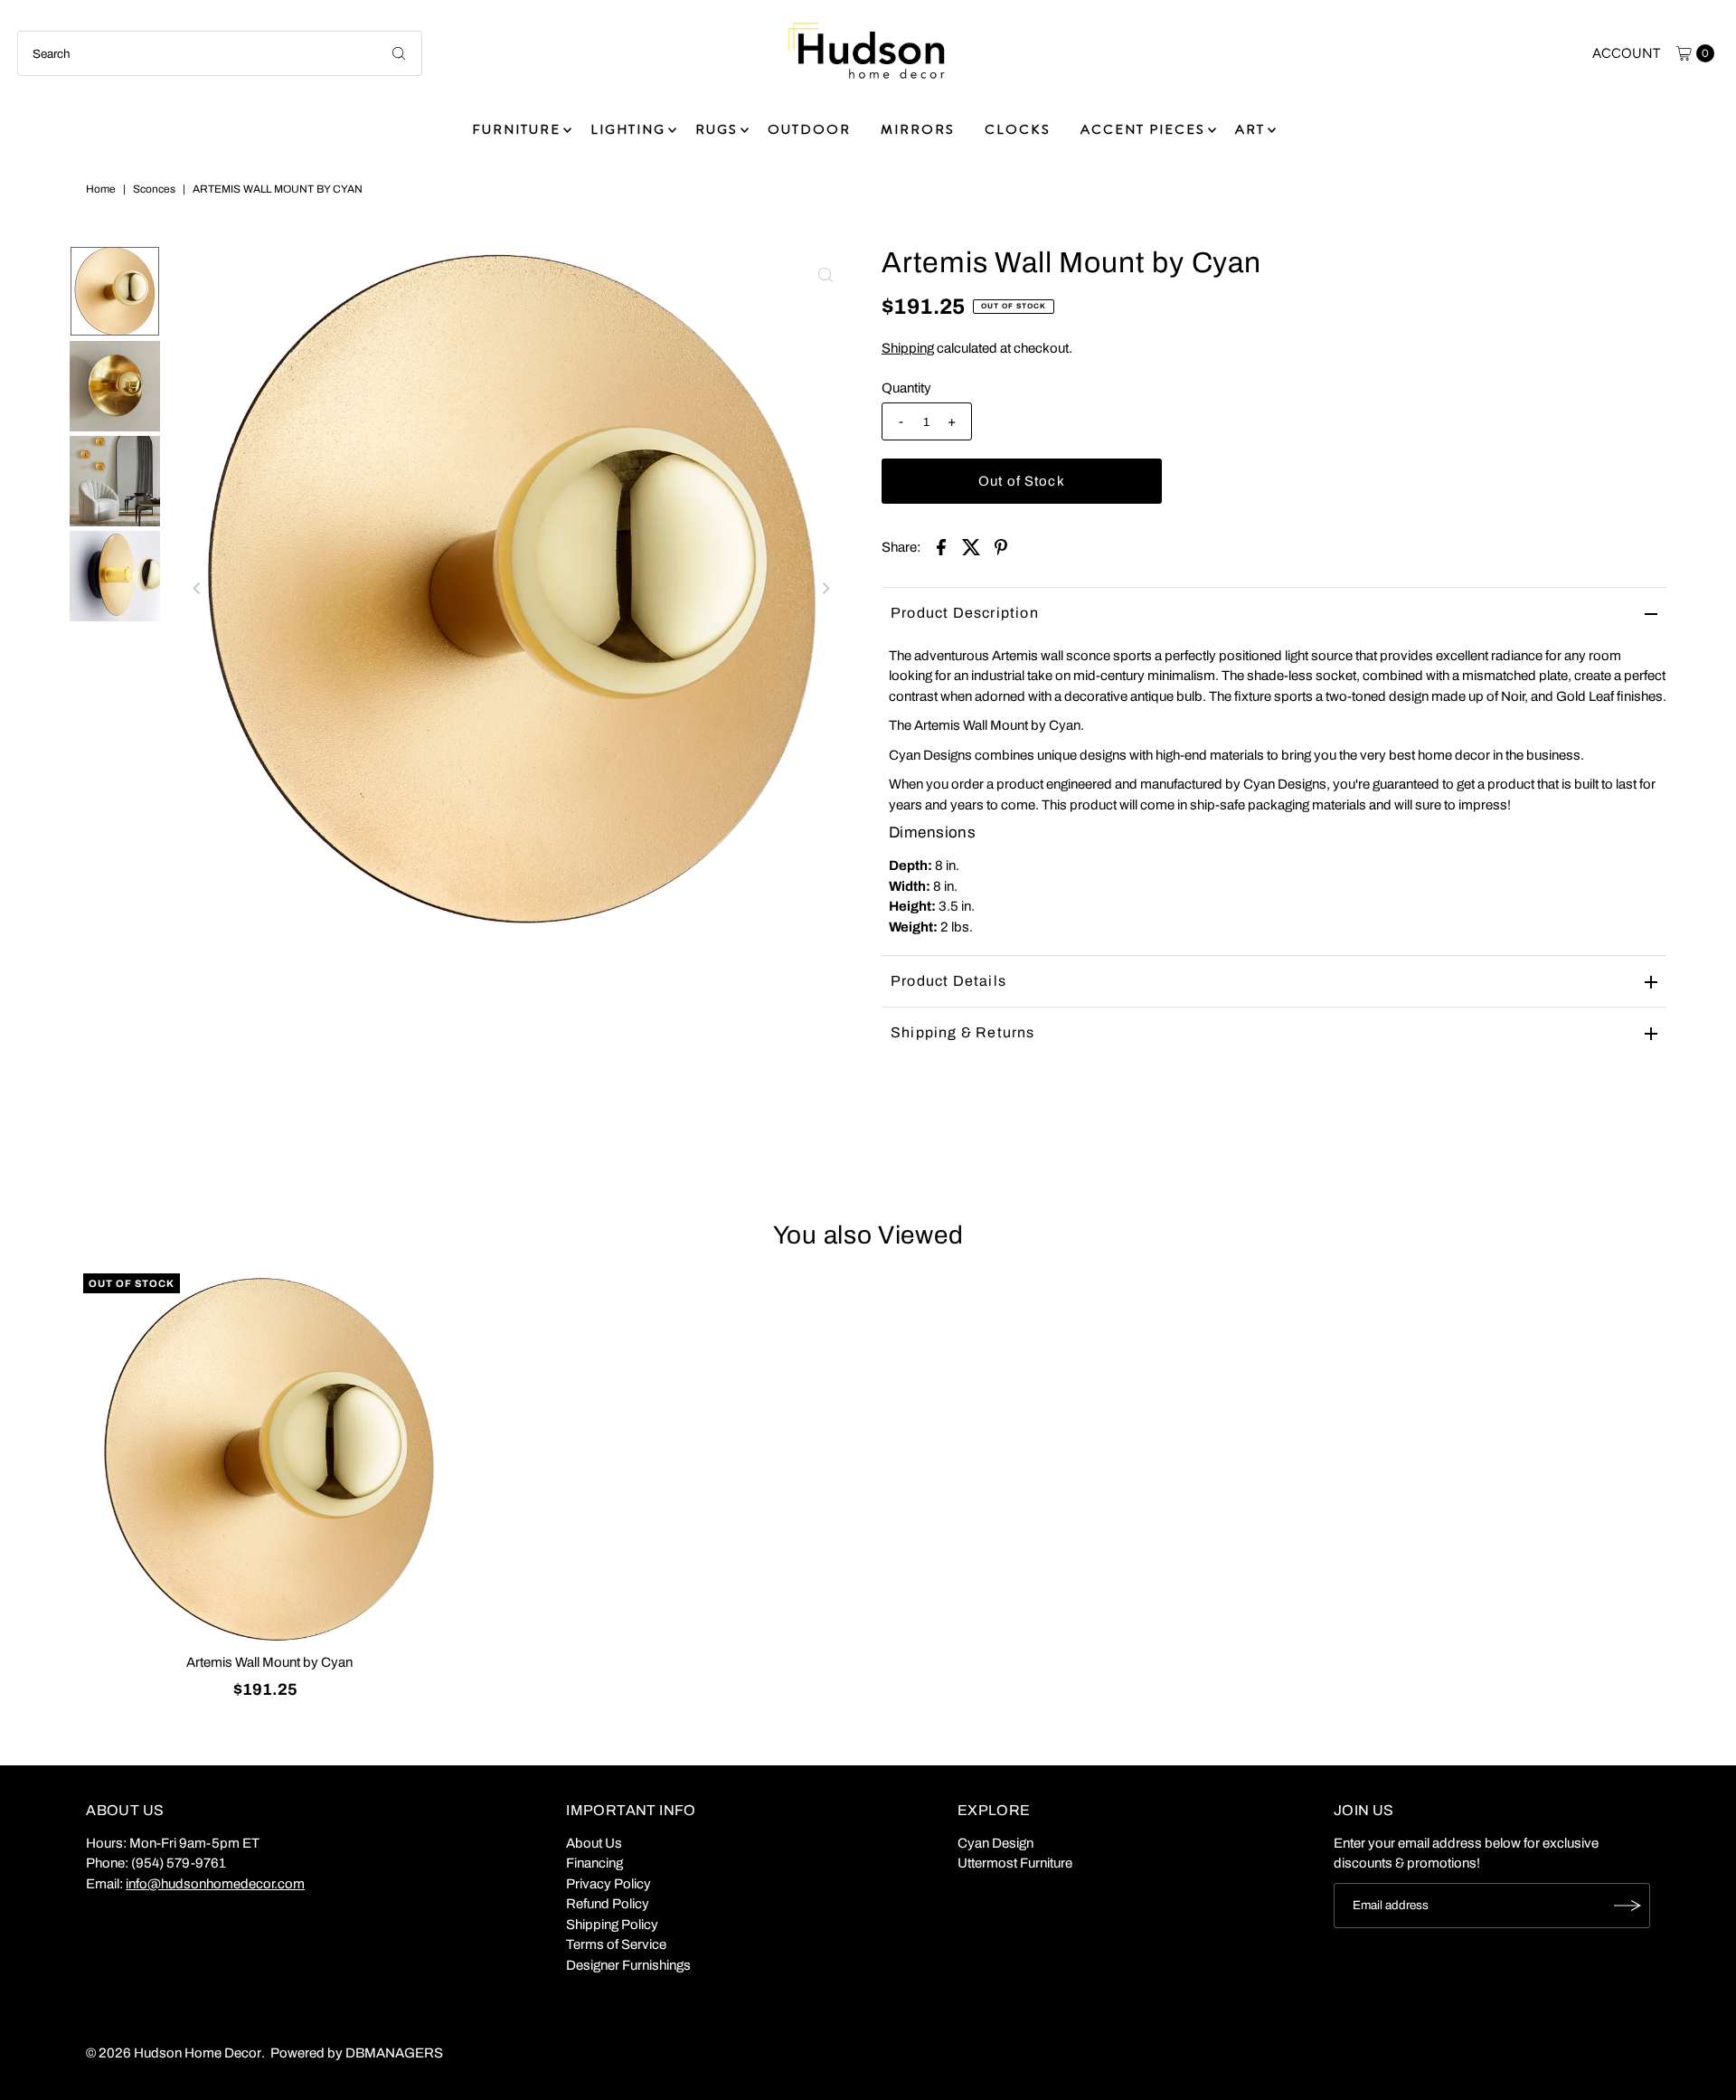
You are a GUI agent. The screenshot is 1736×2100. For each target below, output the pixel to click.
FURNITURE (516, 129)
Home (101, 189)
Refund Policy (608, 1904)
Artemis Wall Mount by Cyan (269, 1662)
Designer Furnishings (628, 1965)
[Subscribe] (1627, 1906)
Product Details (948, 981)
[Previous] (198, 589)
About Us (594, 1843)
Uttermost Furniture (1015, 1863)
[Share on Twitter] (971, 546)
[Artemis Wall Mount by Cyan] (269, 1460)
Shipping (908, 348)
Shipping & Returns (963, 1032)
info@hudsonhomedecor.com (215, 1884)
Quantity (906, 388)
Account (1626, 53)
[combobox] (220, 53)
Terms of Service (616, 1944)
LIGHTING (628, 129)
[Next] (826, 589)
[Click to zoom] (826, 275)
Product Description (965, 613)
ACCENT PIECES (1143, 129)
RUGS (717, 129)
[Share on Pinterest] (1001, 546)
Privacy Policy (609, 1884)
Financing (594, 1863)
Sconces (154, 189)
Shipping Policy (612, 1925)
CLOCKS (1018, 129)
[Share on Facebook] (941, 546)
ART (1250, 129)
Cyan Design (995, 1843)
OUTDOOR (809, 129)
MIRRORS (918, 129)
